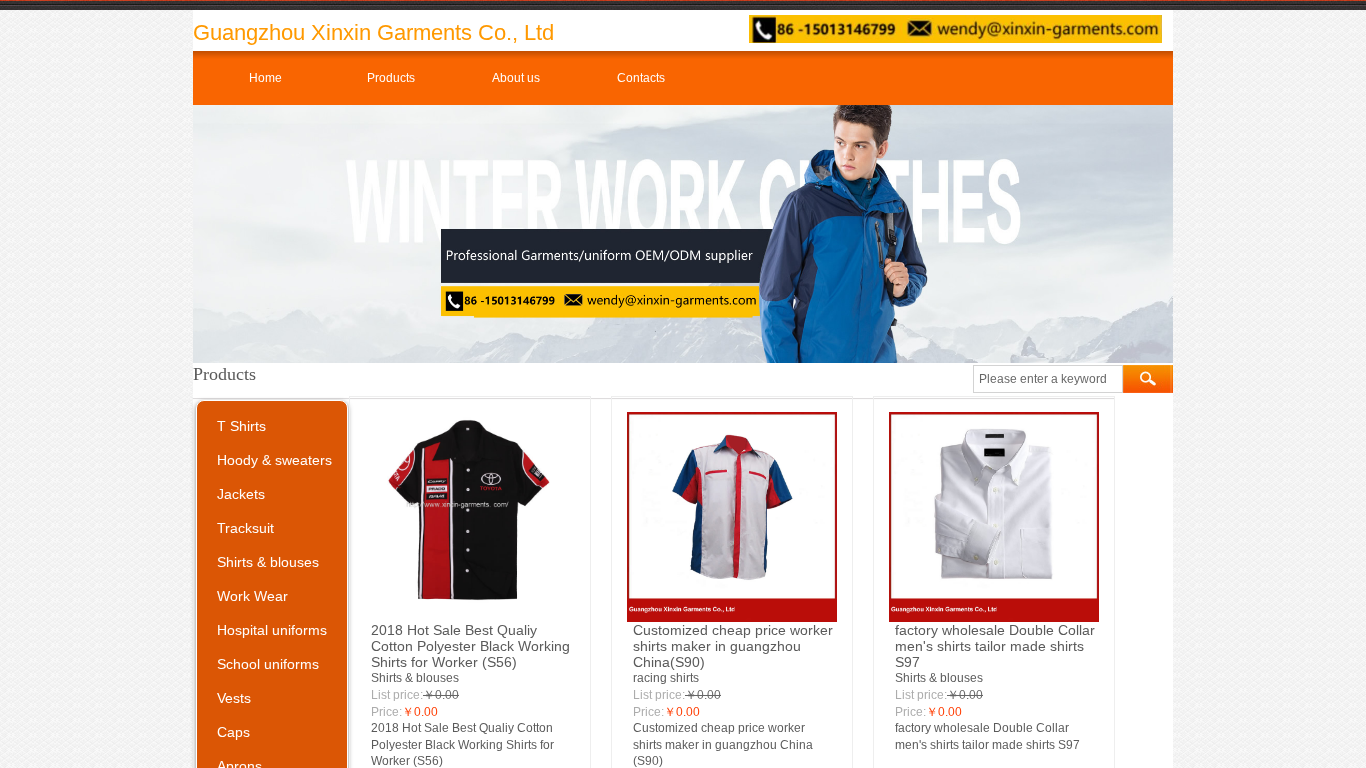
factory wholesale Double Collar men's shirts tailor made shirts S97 (995, 646)
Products (391, 78)
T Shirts (241, 426)
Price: (386, 712)
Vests (234, 698)
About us (516, 78)
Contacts (641, 78)
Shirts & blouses (415, 678)
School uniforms (268, 664)
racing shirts (666, 678)
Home (265, 78)
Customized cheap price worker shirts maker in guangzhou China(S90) (733, 646)
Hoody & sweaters (274, 460)
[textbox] (1048, 379)
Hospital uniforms (272, 630)
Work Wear (252, 596)
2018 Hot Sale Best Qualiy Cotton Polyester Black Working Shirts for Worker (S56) (470, 646)
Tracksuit (245, 528)
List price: (397, 695)
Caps (233, 732)
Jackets (241, 494)
